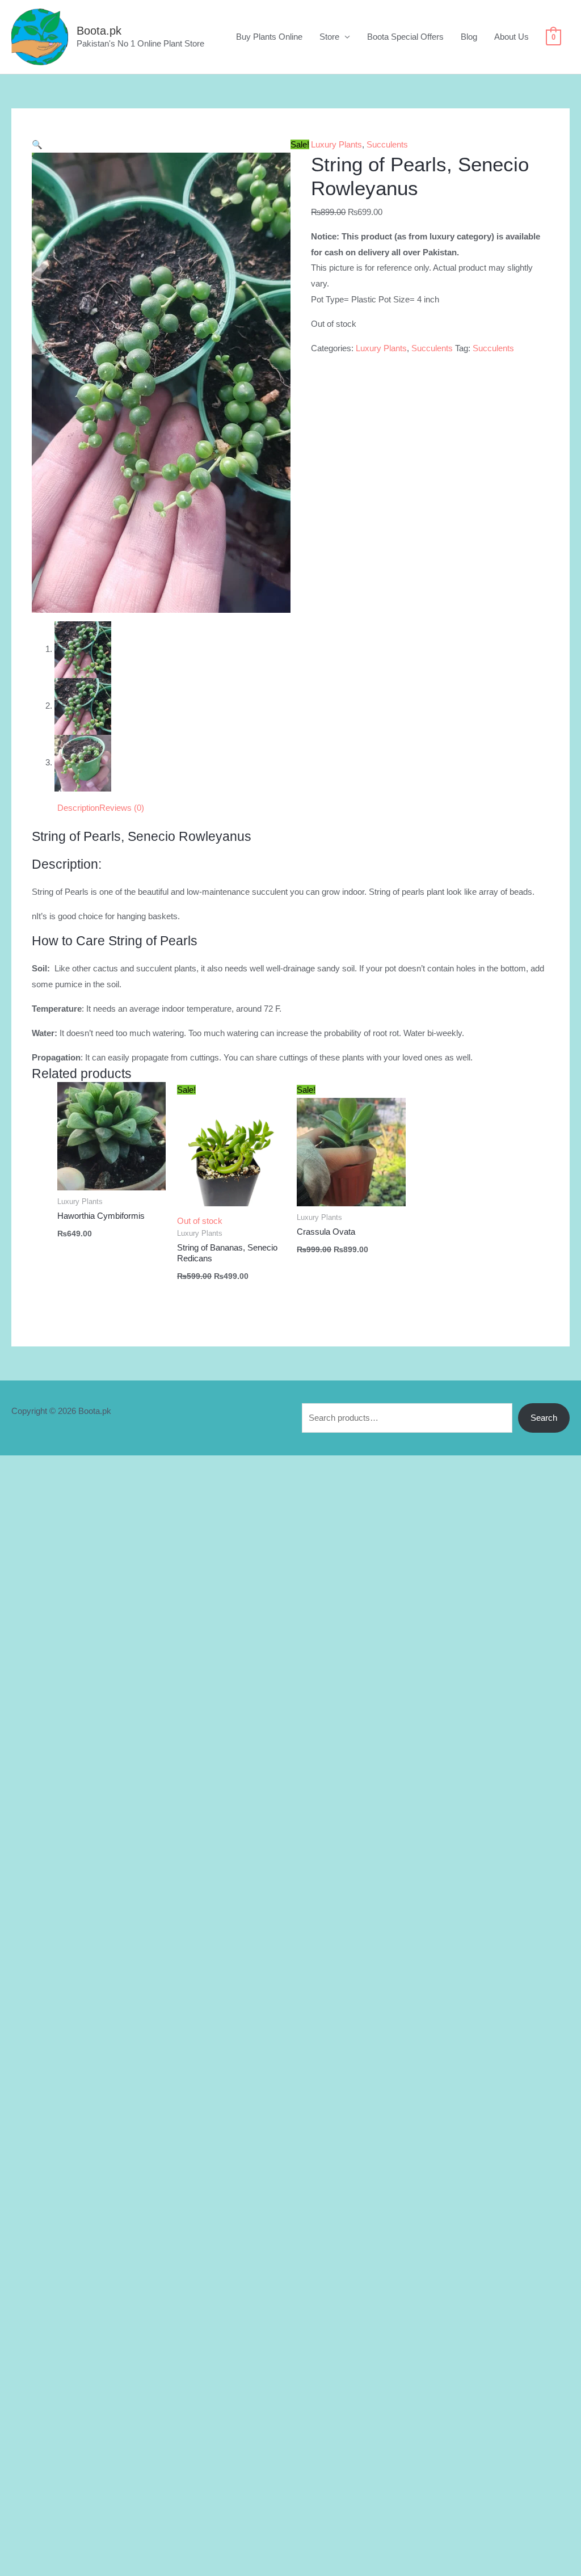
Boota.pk (99, 31)
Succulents (387, 144)
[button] (37, 144)
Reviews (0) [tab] (122, 808)
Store (329, 37)
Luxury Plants (336, 144)
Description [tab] (78, 808)
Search (544, 1418)
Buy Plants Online (269, 37)
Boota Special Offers (405, 37)
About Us (511, 37)
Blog (469, 37)
